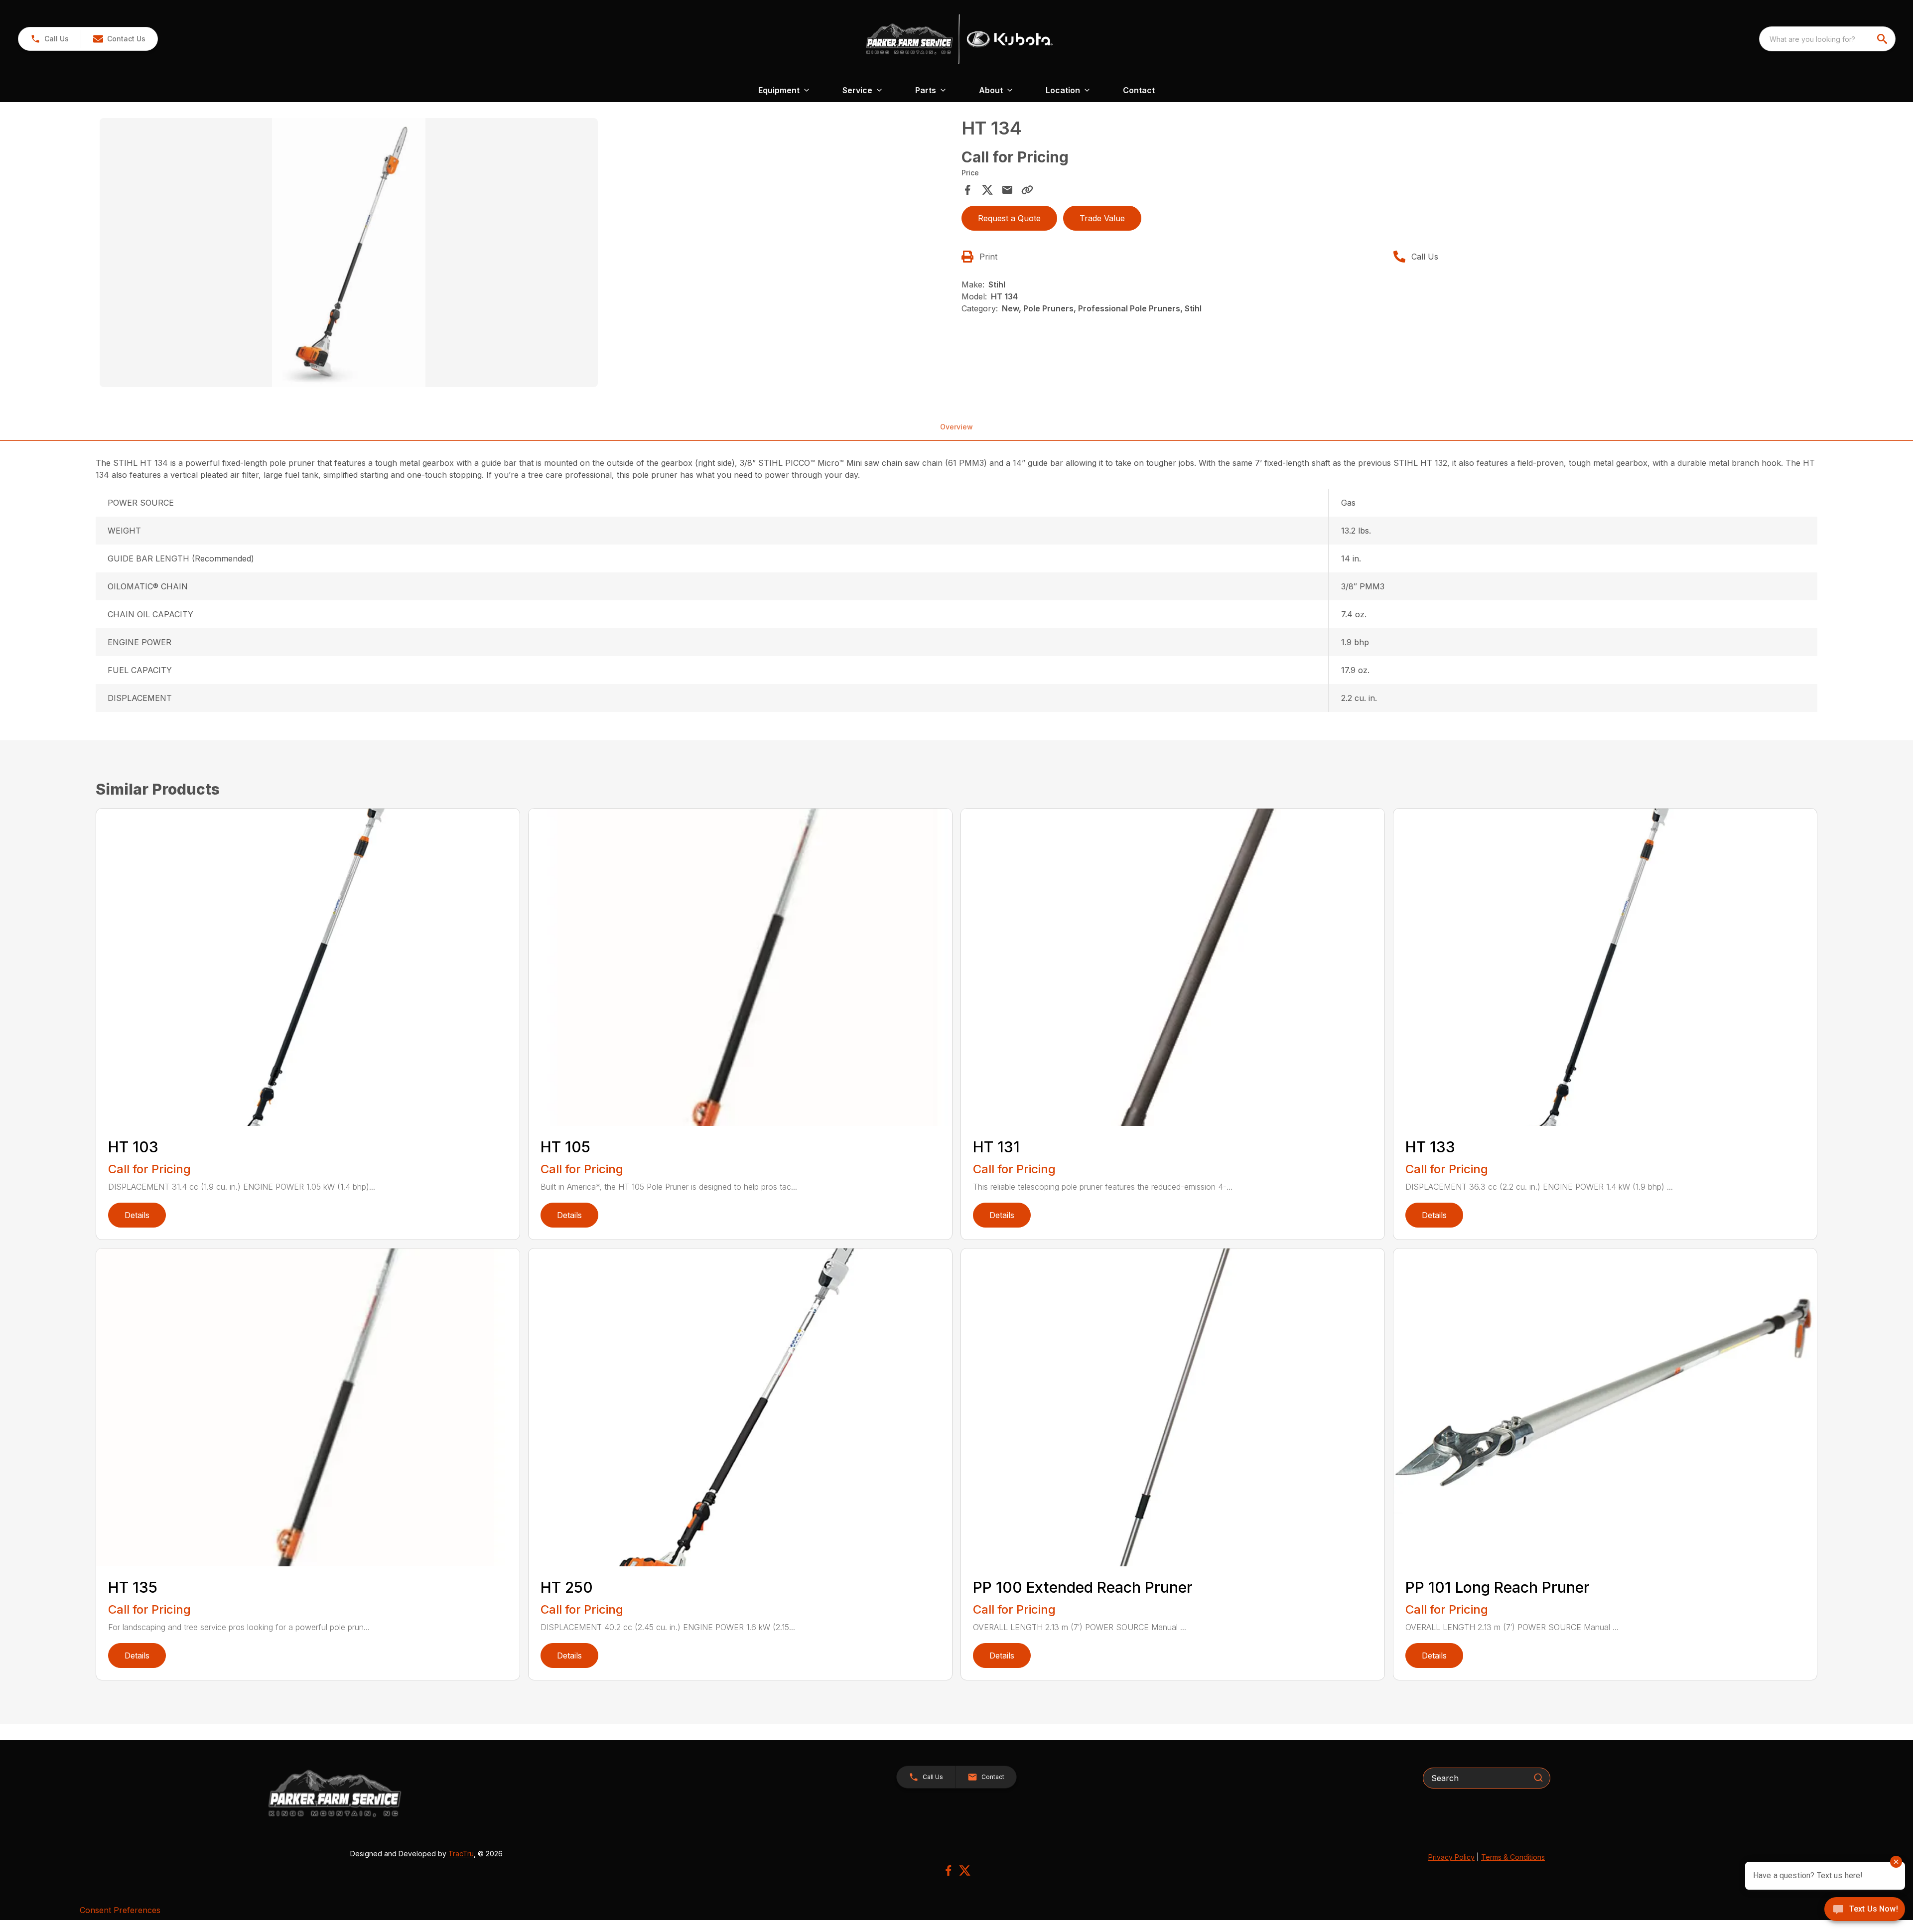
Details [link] (137, 1215)
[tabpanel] (526, 254)
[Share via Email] (1007, 190)
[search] (1883, 39)
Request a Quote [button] (1009, 218)
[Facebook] (948, 1870)
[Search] (1538, 1778)
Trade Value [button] (1102, 218)
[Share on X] (987, 190)
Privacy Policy (1451, 1857)
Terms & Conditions (1513, 1857)
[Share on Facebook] (967, 190)
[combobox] (1827, 39)
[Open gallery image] (349, 253)
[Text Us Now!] (1865, 1910)
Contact (1139, 90)
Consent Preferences (120, 1910)
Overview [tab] (956, 427)
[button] (50, 39)
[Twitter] (965, 1870)
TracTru (461, 1854)
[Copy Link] (1027, 190)
